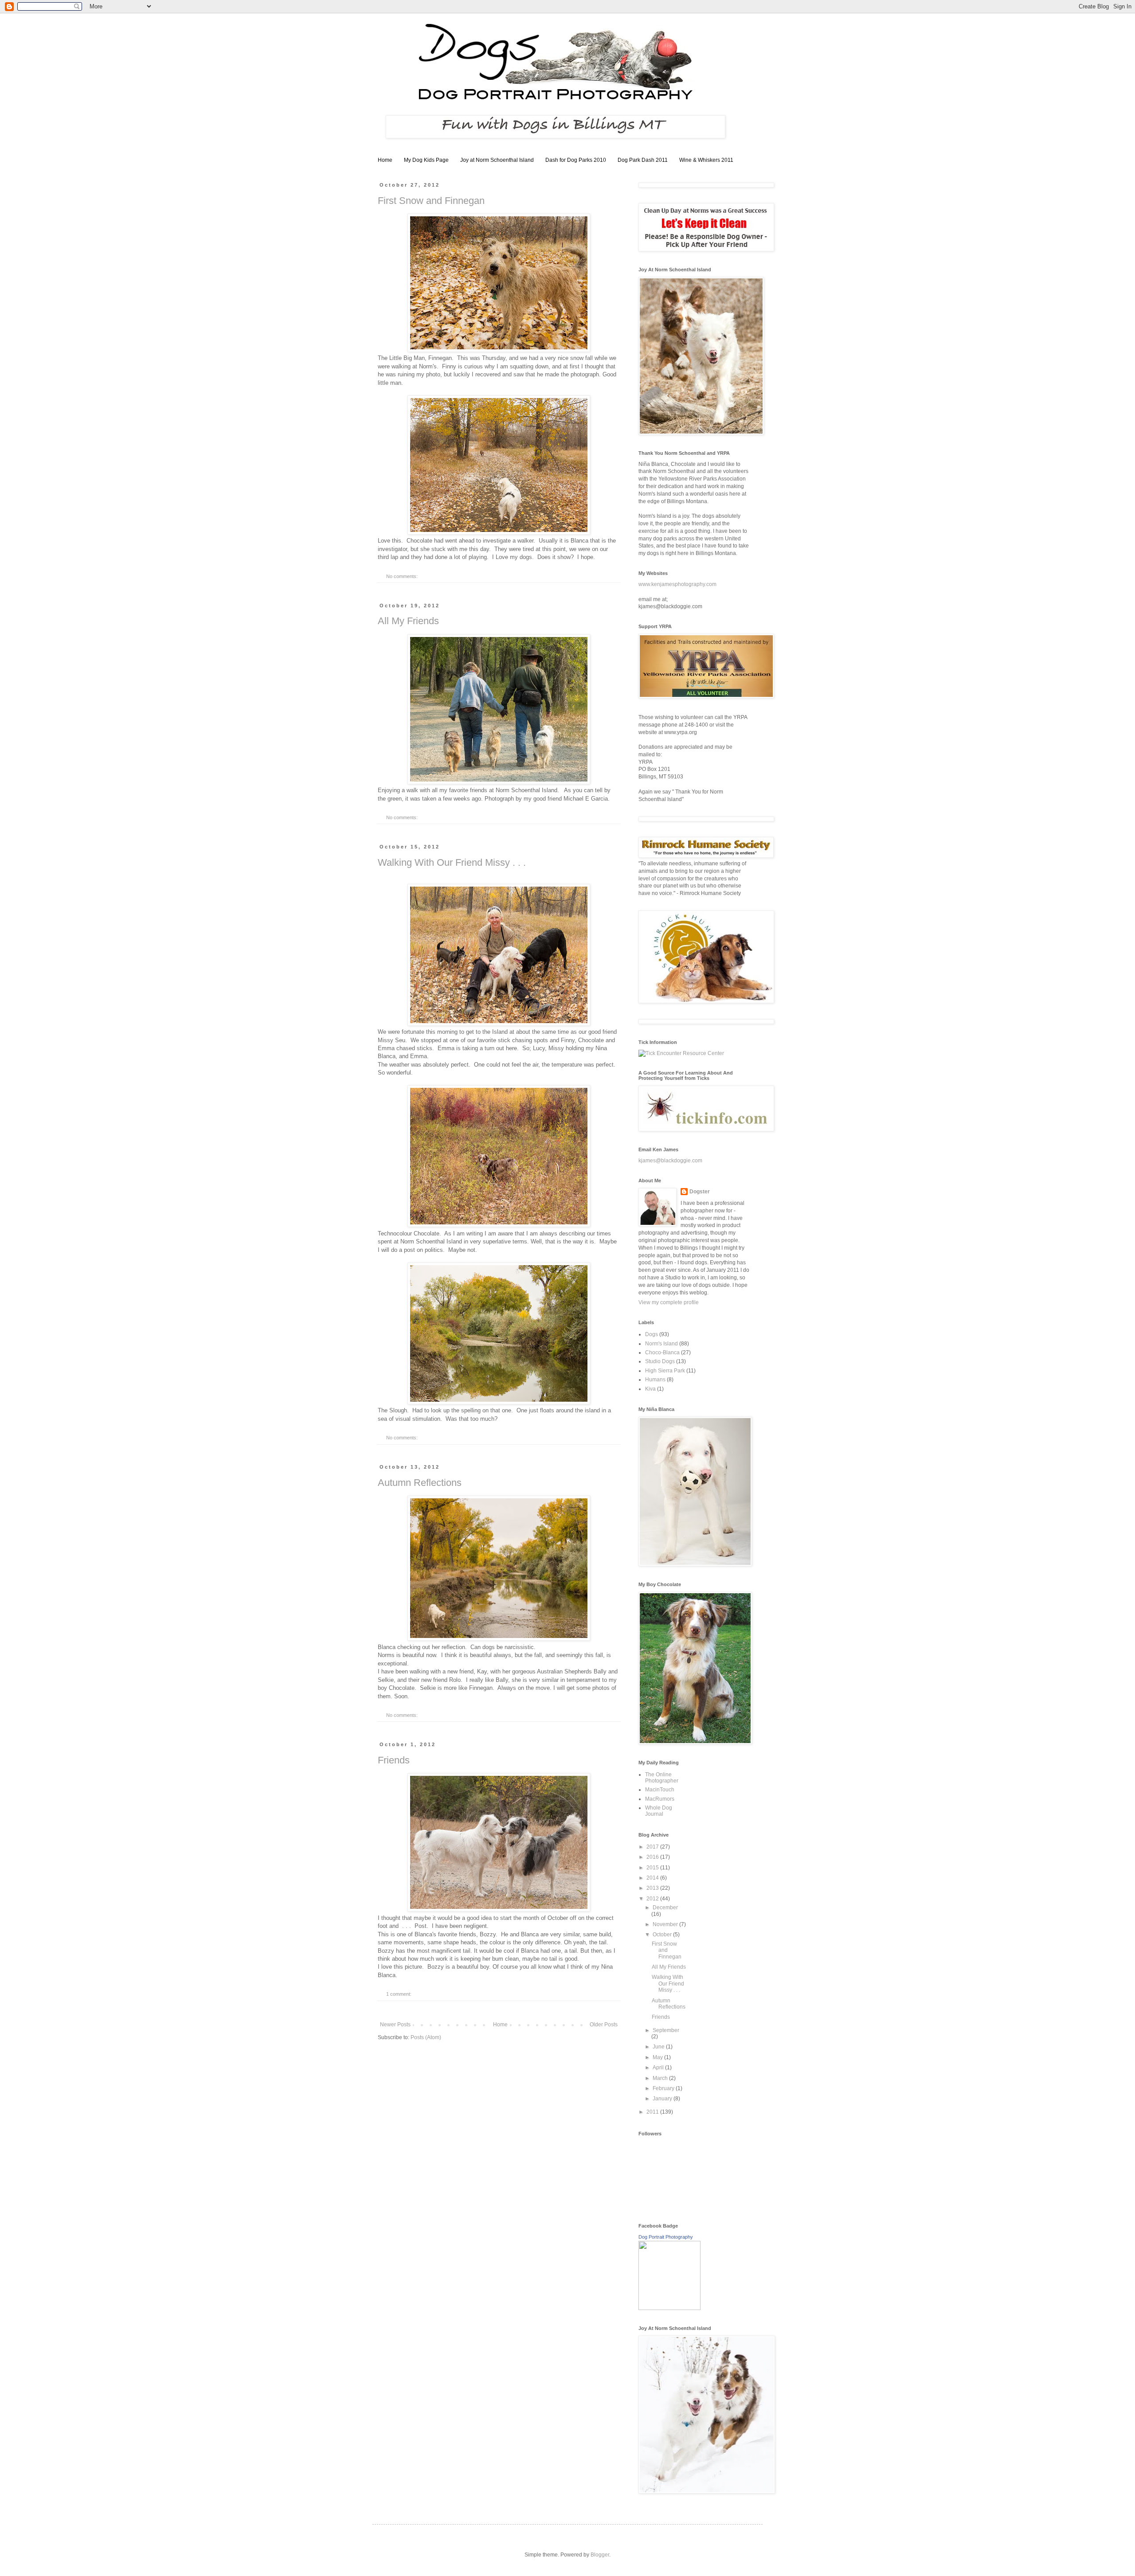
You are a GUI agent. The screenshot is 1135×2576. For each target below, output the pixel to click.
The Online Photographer (662, 1778)
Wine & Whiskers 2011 (706, 160)
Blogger (600, 2555)
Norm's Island (661, 1344)
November (666, 1924)
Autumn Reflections (420, 1483)
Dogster (700, 1192)
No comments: (403, 576)
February (664, 2088)
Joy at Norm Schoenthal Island (497, 160)
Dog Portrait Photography (666, 2237)
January (663, 2099)
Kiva (650, 1389)
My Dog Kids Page (426, 160)
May (658, 2057)
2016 (653, 1857)
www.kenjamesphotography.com (677, 584)
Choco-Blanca (662, 1352)
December (665, 1908)
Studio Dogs (660, 1361)
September (666, 2030)
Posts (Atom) (426, 2037)
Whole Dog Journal (659, 1811)
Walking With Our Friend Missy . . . (452, 862)
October (663, 1935)
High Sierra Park (665, 1371)
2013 (653, 1888)
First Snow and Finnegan (431, 201)
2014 (653, 1878)
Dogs (652, 1334)
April (659, 2068)
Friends (394, 1760)
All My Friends (408, 621)
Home (385, 160)
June (659, 2047)
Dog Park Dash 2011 (643, 160)
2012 (653, 1899)
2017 (653, 1847)
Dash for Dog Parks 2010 (576, 160)
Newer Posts (395, 2025)
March (661, 2078)
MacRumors (660, 1799)
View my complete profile (669, 1302)
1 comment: (399, 1994)
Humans (655, 1380)
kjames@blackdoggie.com (670, 1161)
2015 (653, 1868)
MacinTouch (660, 1790)
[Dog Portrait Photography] (669, 2308)
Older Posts (604, 2025)
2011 (653, 2112)
